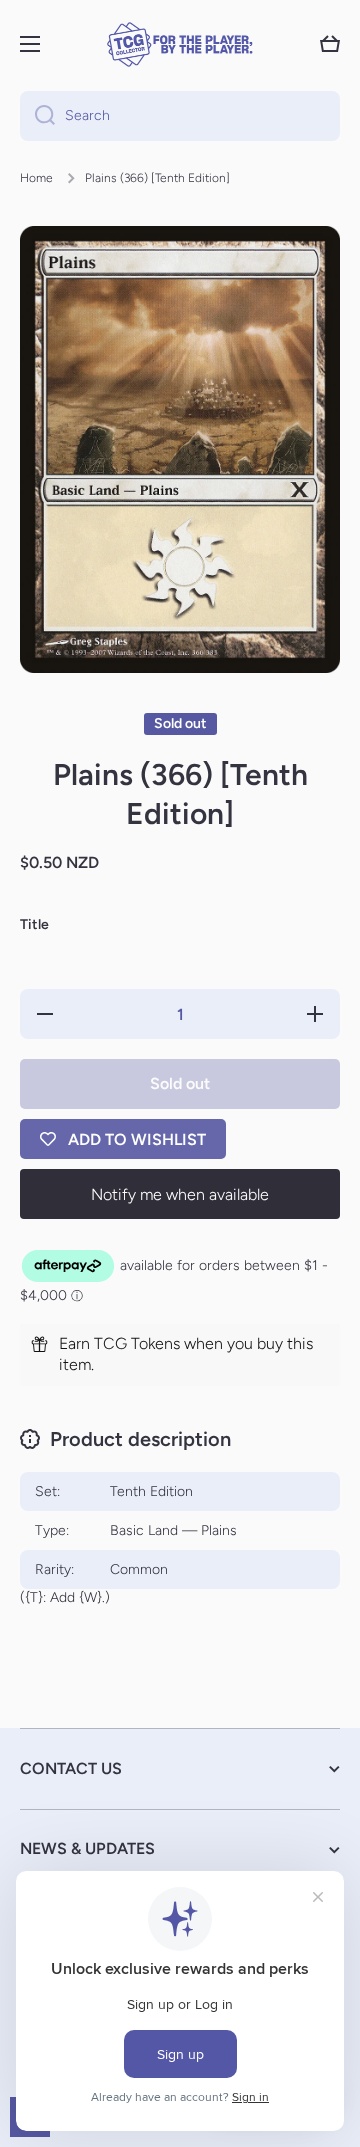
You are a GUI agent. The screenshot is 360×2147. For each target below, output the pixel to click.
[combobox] (180, 116)
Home (36, 178)
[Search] (37, 116)
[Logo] (180, 44)
